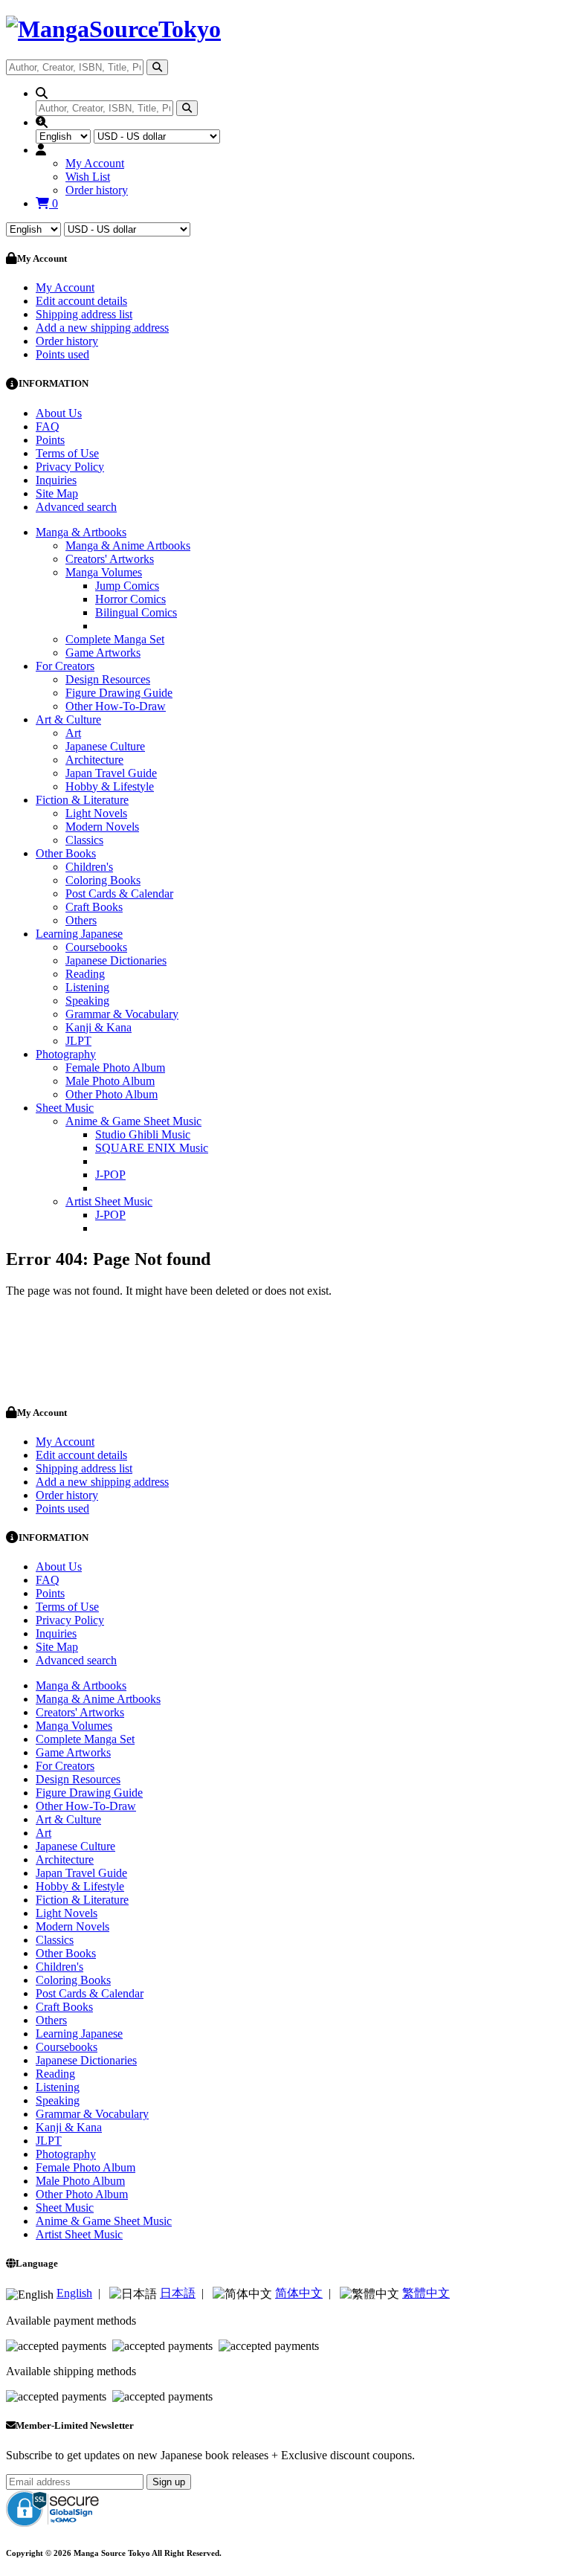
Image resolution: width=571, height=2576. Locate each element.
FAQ (48, 426)
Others (81, 920)
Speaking (87, 1001)
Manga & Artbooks (81, 532)
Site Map (57, 493)
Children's (89, 867)
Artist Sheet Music (109, 1201)
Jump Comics (127, 586)
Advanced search (76, 507)
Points (50, 440)
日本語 (178, 2293)
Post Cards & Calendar (119, 893)
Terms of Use (67, 453)
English (74, 2293)
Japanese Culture (105, 746)
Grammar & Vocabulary (122, 1014)
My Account (95, 163)
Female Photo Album (115, 1068)
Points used (62, 354)
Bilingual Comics (136, 612)
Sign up (169, 2482)
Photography (66, 1054)
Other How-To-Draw (116, 706)
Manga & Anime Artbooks (128, 545)
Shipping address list (84, 314)
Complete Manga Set (115, 639)
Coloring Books (103, 880)
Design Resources (108, 679)
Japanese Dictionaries (116, 960)
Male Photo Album (110, 1081)
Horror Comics (130, 599)
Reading (85, 974)
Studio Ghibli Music (143, 1134)
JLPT (78, 1041)
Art (73, 733)
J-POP (110, 1175)
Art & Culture (68, 719)
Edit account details (81, 301)
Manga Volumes (104, 572)
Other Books (66, 853)
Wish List (88, 177)
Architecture (94, 760)
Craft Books (94, 907)
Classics (84, 840)
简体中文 (299, 2293)
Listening (87, 987)
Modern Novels (102, 827)
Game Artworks (103, 653)
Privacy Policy (70, 467)
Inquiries (56, 480)
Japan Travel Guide (111, 773)
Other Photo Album (112, 1094)
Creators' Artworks (110, 559)
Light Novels (96, 813)
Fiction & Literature (82, 800)
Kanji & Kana (99, 1027)
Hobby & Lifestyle (110, 786)
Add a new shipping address (102, 328)
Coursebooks (96, 947)
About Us (59, 413)
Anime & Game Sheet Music (133, 1121)
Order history (97, 190)
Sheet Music (65, 1108)
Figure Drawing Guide (119, 693)
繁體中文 (426, 2293)
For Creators (65, 666)
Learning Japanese (79, 934)
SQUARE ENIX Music (152, 1148)
